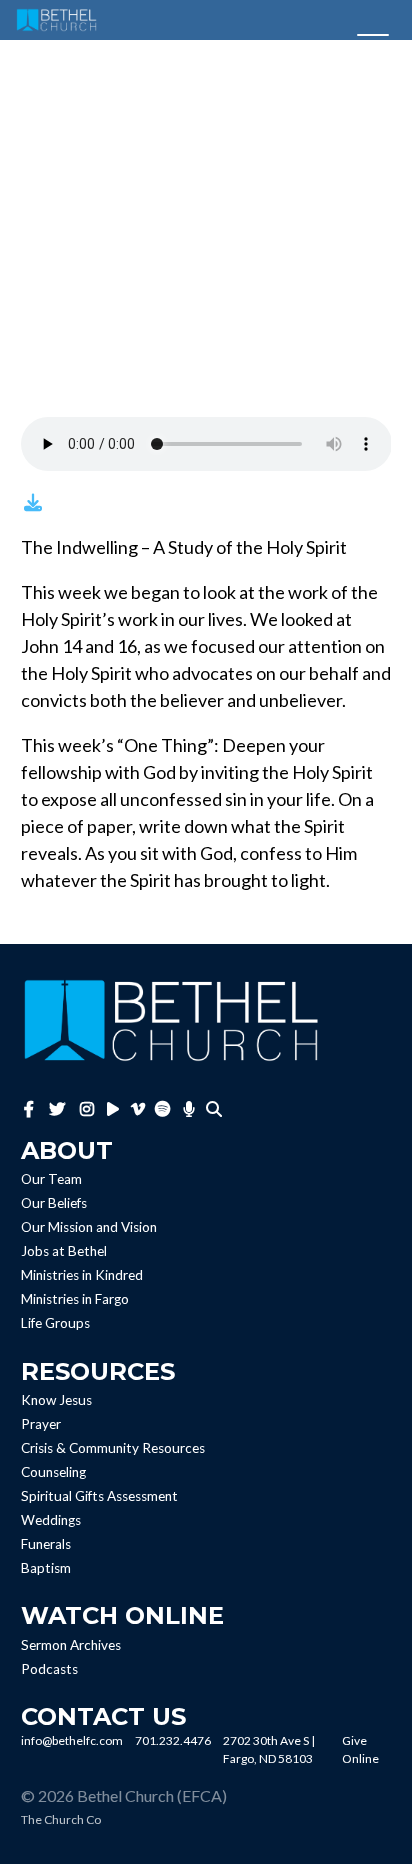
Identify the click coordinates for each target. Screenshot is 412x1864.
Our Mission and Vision (89, 1228)
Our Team (51, 1180)
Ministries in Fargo (75, 1300)
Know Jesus (56, 1400)
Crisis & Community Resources (113, 1448)
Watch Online (122, 1615)
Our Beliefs (54, 1204)
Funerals (46, 1544)
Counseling (53, 1472)
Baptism (46, 1568)
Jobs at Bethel (64, 1252)
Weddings (51, 1520)
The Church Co (61, 1819)
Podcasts (49, 1669)
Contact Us (103, 1716)
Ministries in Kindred (82, 1276)
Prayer (41, 1424)
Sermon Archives (71, 1645)
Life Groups (55, 1324)
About (67, 1150)
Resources (98, 1371)
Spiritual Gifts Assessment (99, 1496)
